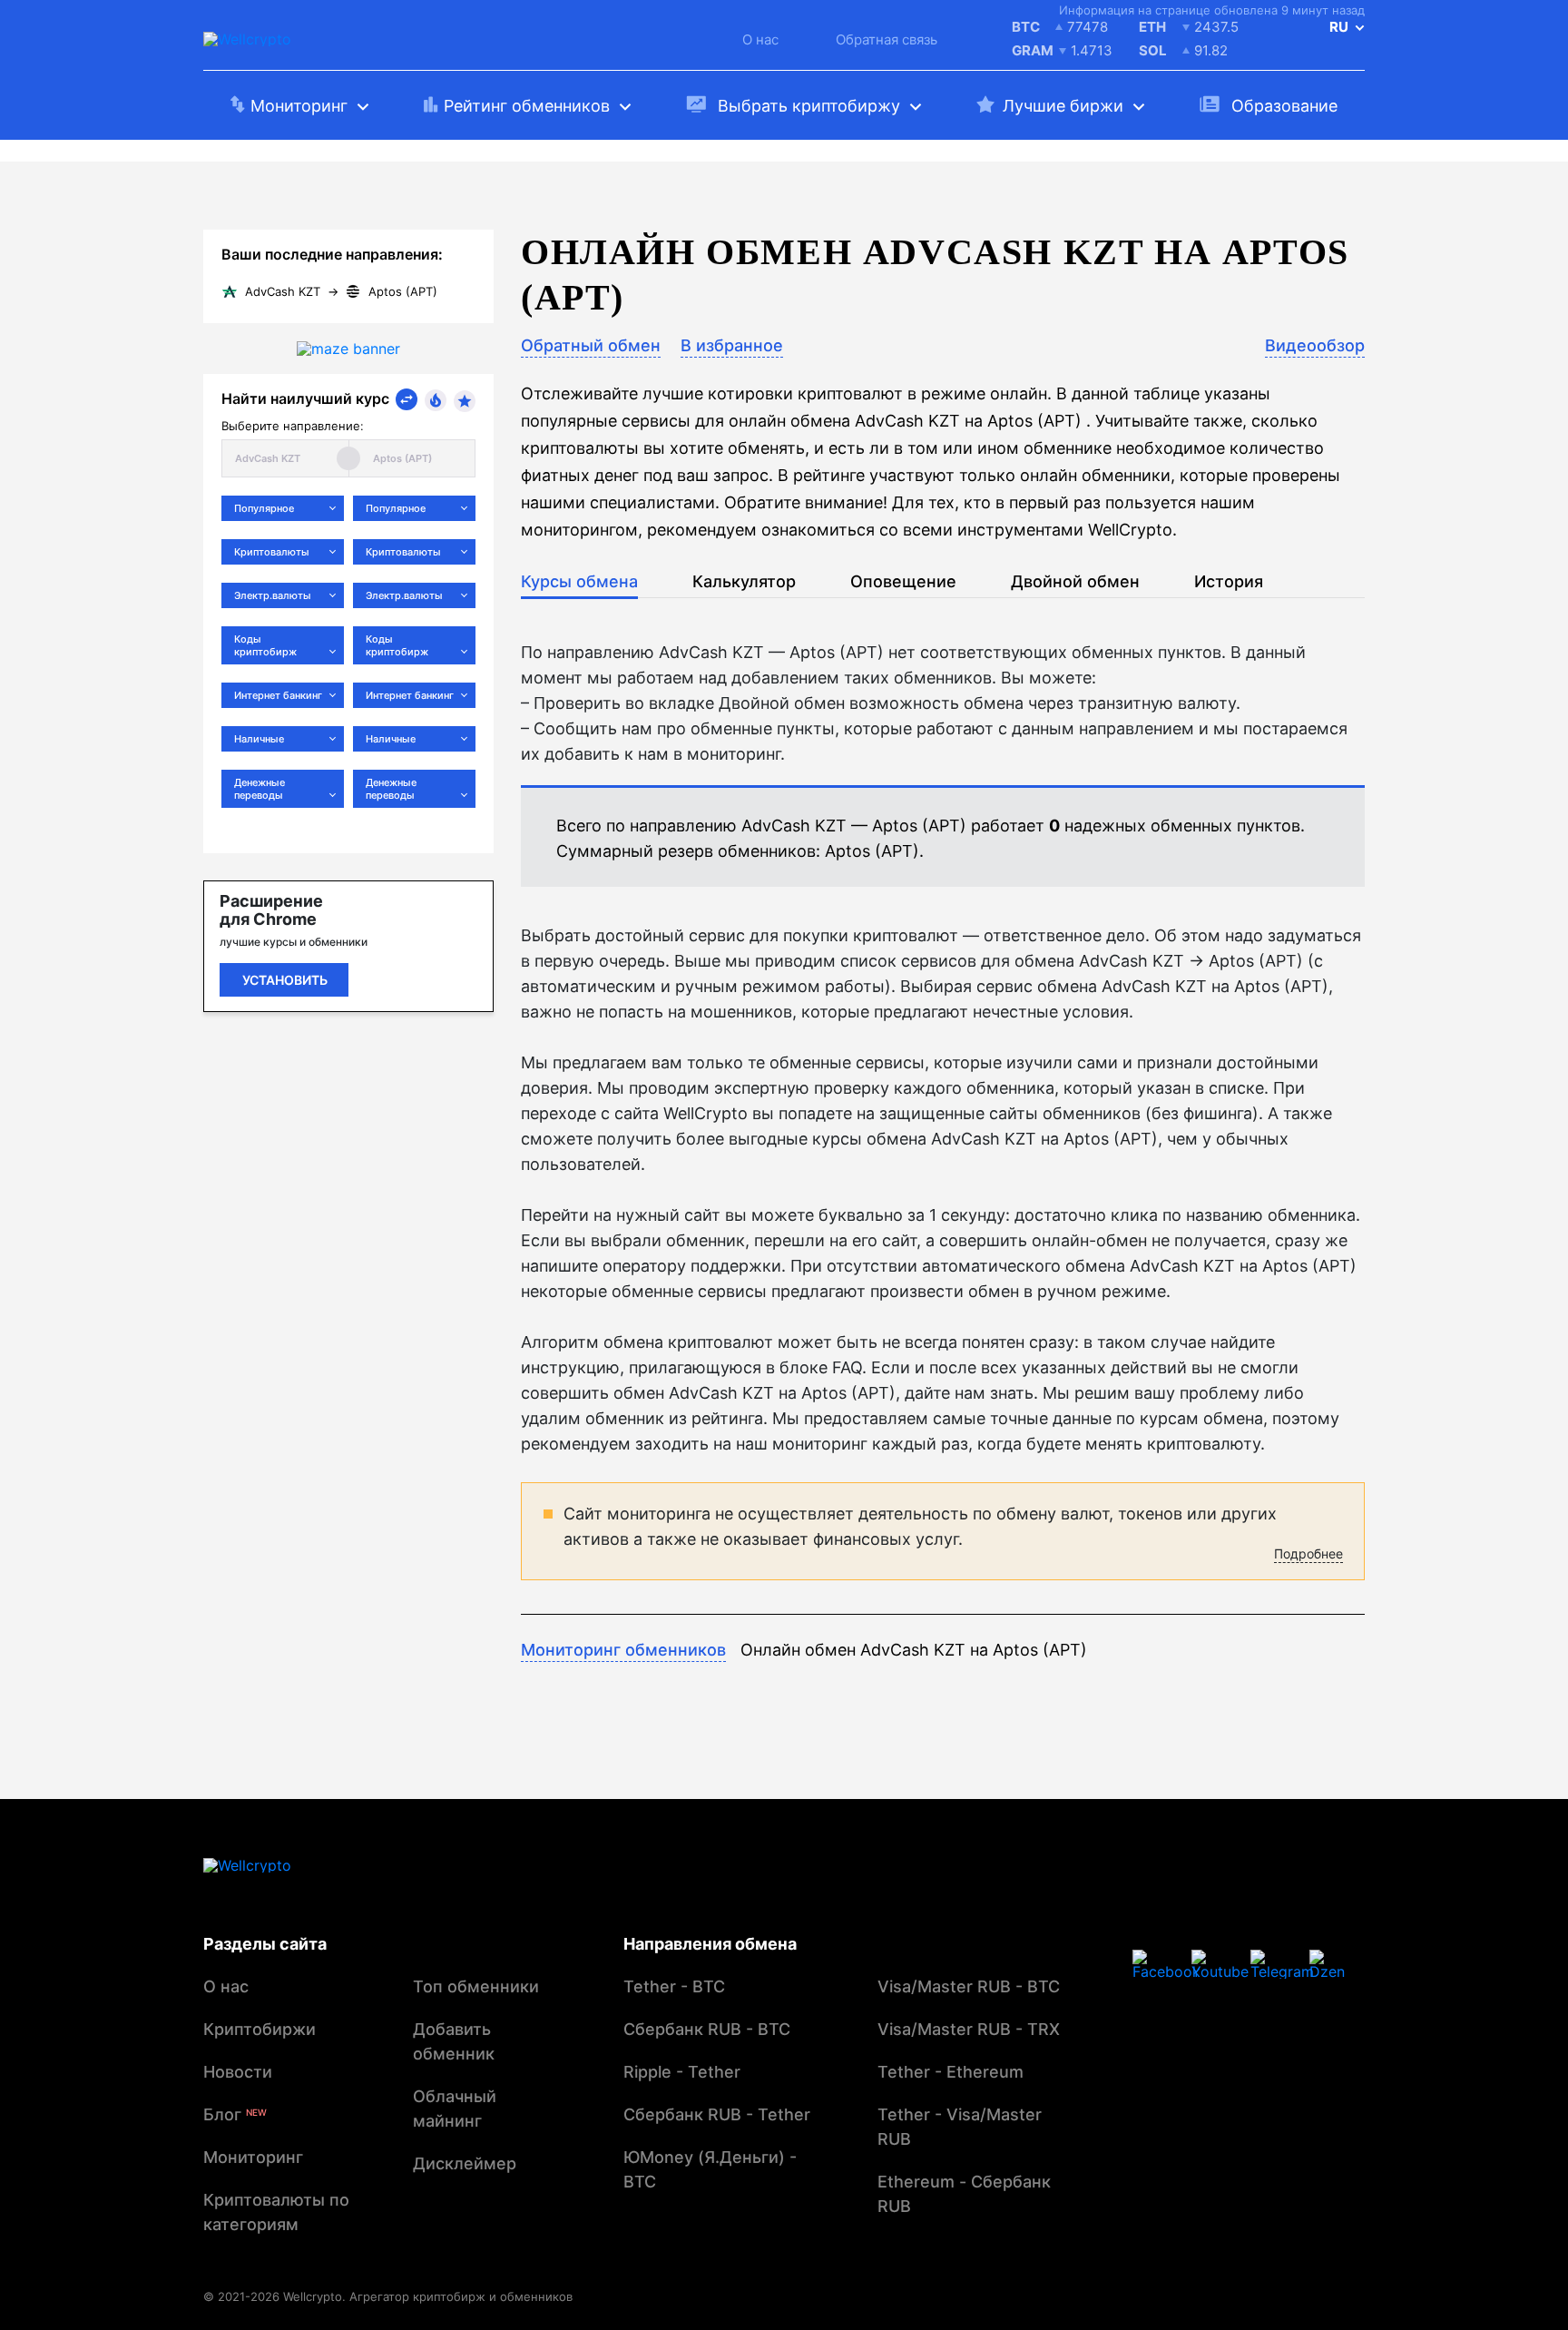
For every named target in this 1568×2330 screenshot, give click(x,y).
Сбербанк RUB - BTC (707, 2029)
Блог (235, 2114)
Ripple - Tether (682, 2072)
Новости (238, 2072)
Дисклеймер (465, 2163)
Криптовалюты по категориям (276, 2212)
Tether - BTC (674, 1986)
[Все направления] (407, 399)
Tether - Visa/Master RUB (960, 2127)
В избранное (732, 345)
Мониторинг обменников (623, 1650)
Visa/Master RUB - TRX (969, 2029)
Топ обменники (476, 1986)
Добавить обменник (454, 2041)
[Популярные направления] (436, 400)
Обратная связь (887, 39)
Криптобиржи (260, 2029)
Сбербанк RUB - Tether (717, 2114)
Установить (285, 980)
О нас (760, 39)
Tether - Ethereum (951, 2072)
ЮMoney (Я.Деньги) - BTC (710, 2169)
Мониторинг (253, 2157)
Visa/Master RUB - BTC (969, 1986)
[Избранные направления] (465, 401)
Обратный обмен (591, 345)
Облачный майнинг (455, 2109)
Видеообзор (1315, 345)
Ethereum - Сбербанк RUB (964, 2194)
